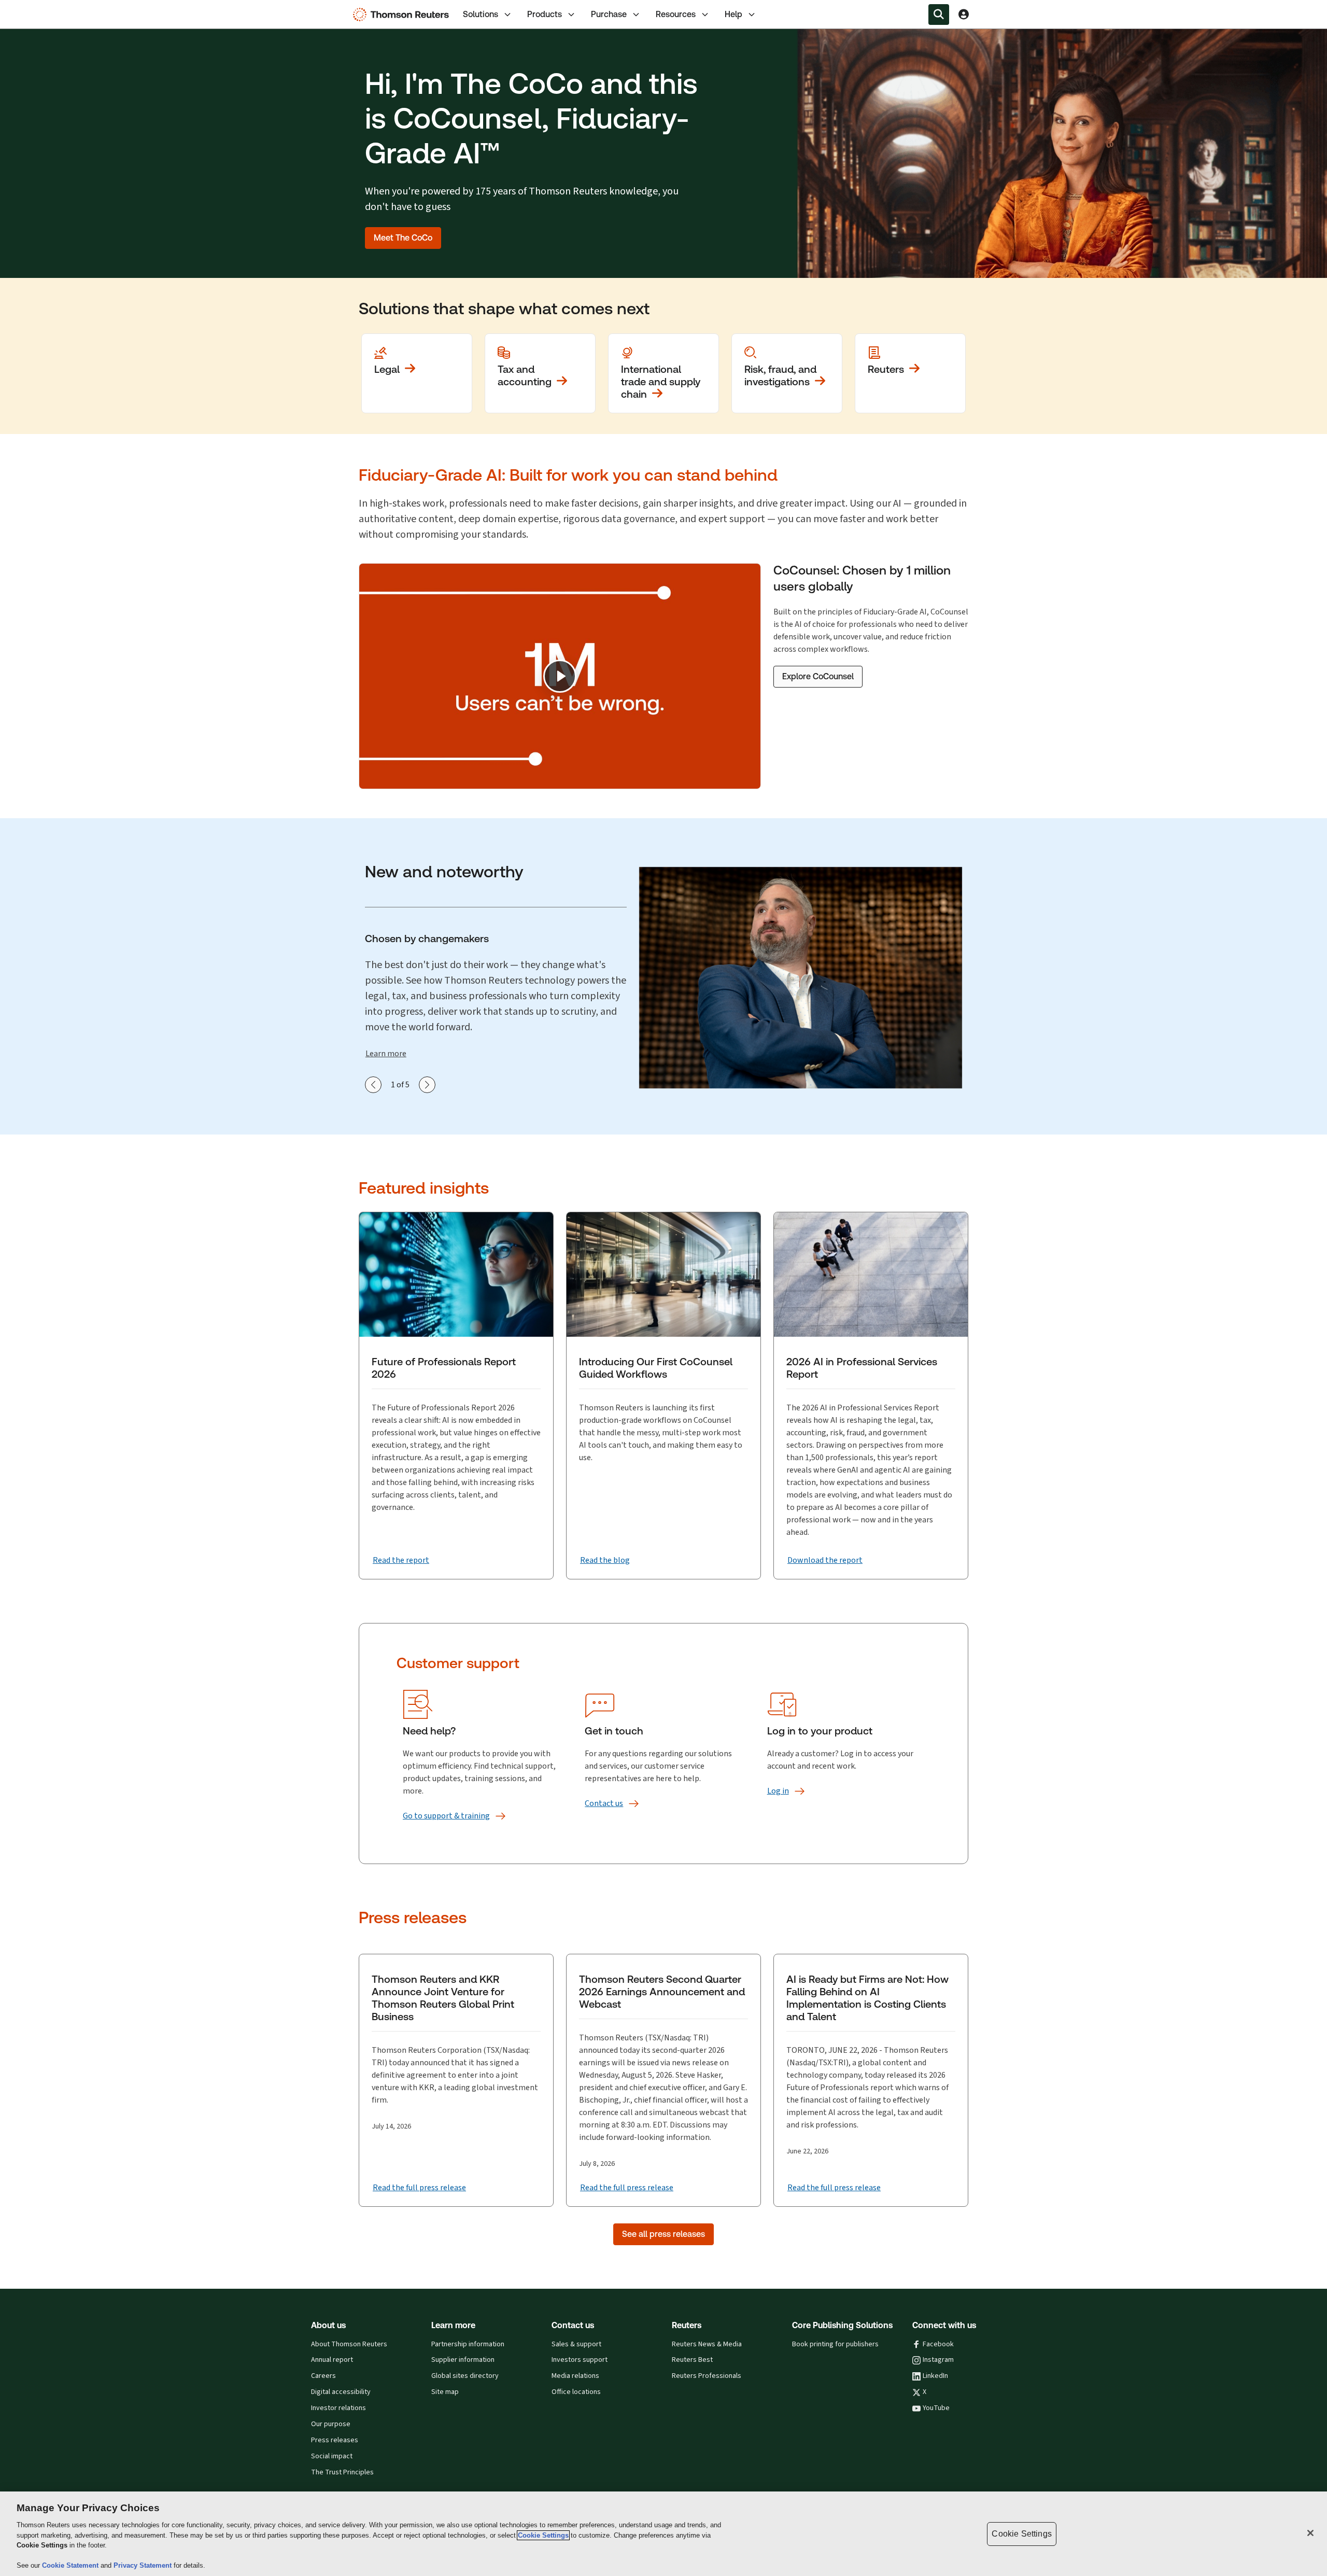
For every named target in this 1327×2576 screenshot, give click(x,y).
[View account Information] (964, 15)
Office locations (576, 2392)
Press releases (335, 2440)
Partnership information (468, 2344)
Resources (676, 14)
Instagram (938, 2360)
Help (733, 14)
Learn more (386, 1053)
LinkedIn (935, 2376)
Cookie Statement (71, 2565)
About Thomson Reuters (349, 2344)
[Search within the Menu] (939, 15)
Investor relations (338, 2408)
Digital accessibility (341, 2392)
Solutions (481, 14)
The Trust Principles (342, 2472)
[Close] (1310, 2533)
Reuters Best (692, 2360)
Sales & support (576, 2344)
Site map (445, 2392)
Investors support (580, 2360)
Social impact (332, 2456)
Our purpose (331, 2424)
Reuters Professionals (707, 2376)
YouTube (936, 2408)
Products (545, 14)
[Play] (560, 676)
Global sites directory (465, 2376)
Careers (323, 2376)
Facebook (938, 2344)
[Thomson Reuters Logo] (403, 15)
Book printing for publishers (835, 2344)
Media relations (575, 2376)
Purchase (609, 14)
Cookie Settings (543, 2535)
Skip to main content (45, 8)
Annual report (332, 2360)
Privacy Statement (144, 2565)
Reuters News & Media (707, 2344)
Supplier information (463, 2360)
